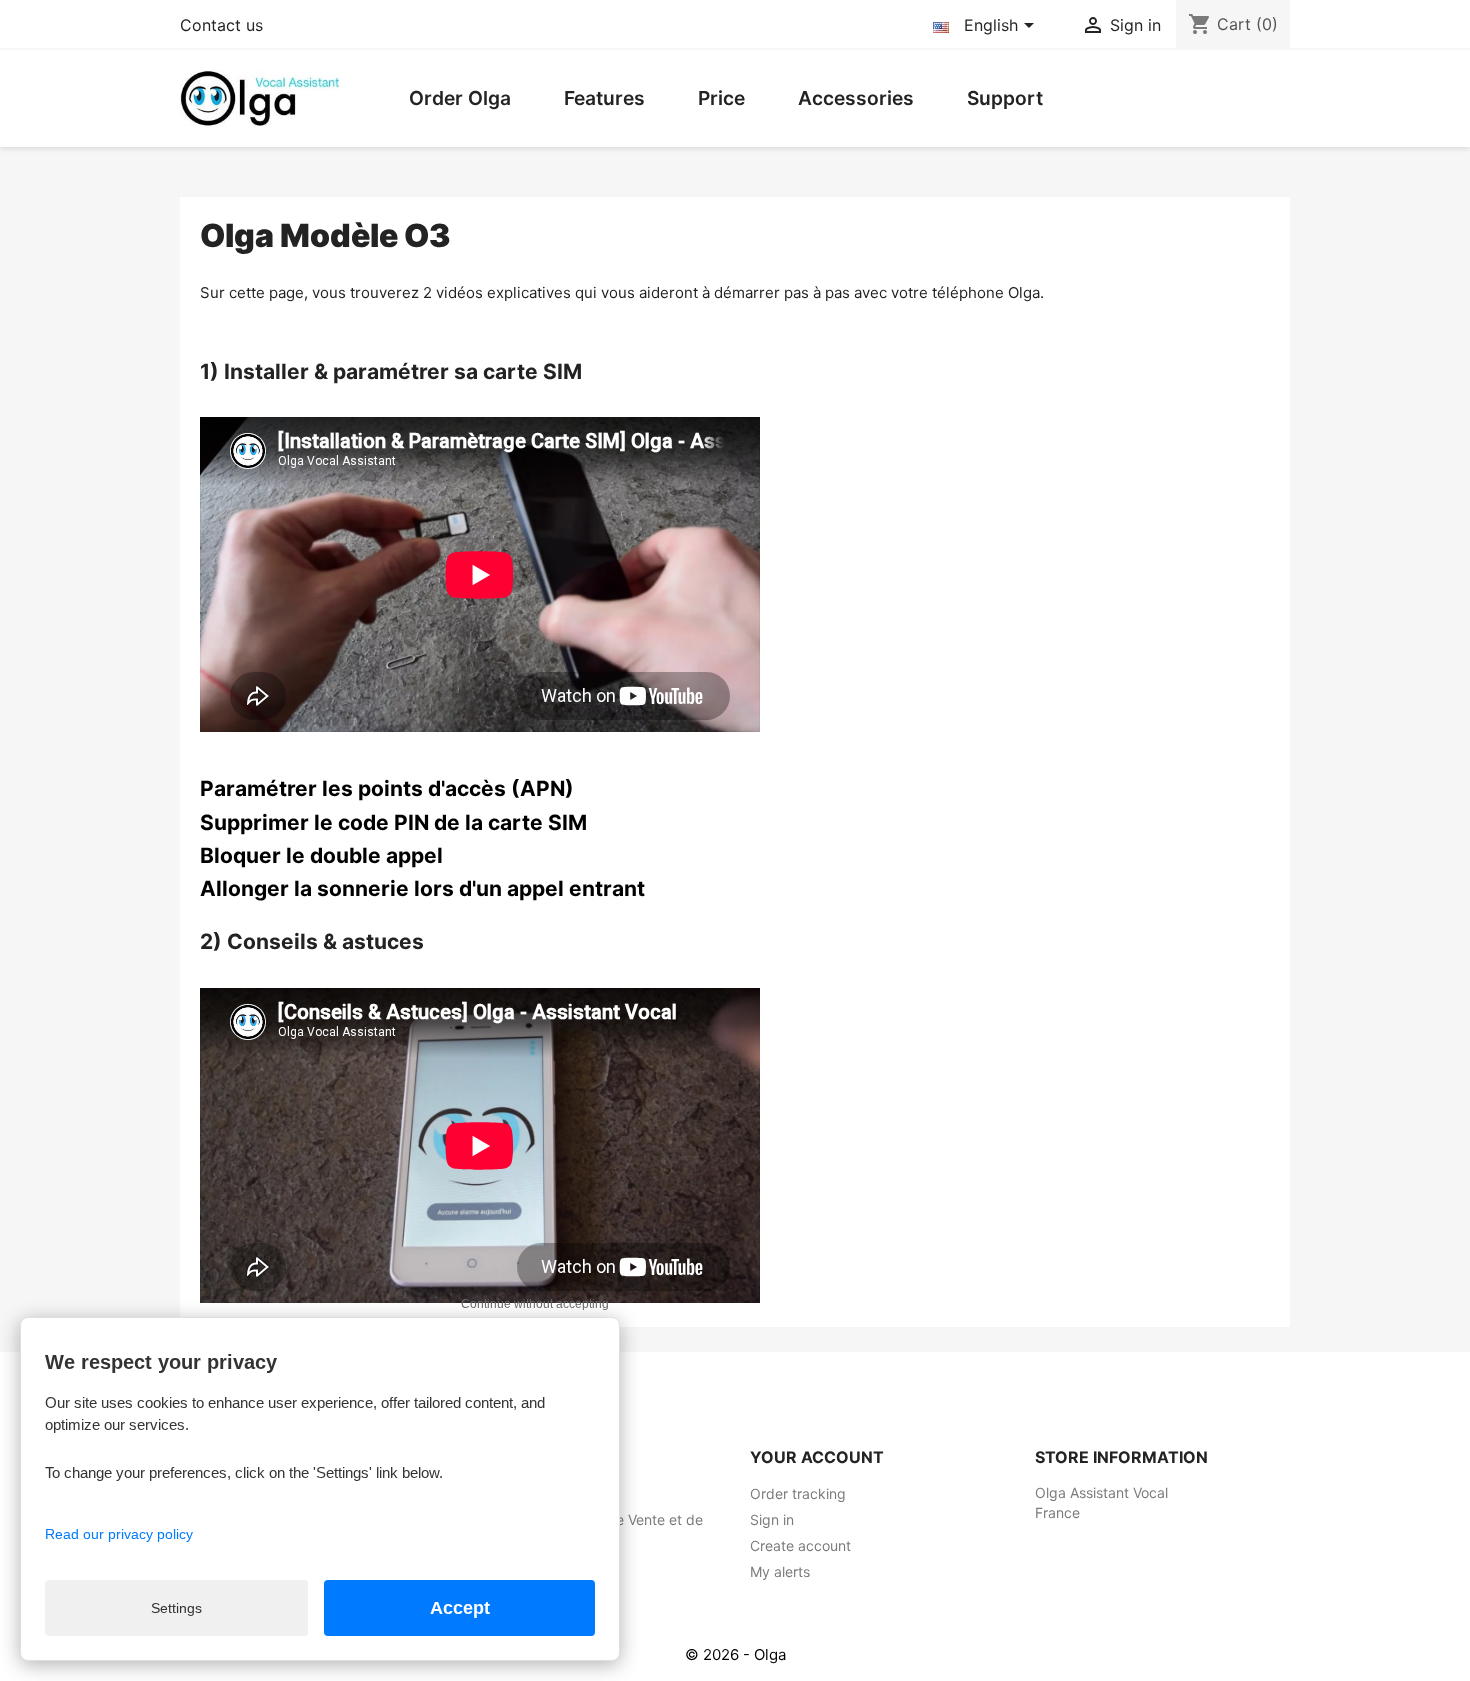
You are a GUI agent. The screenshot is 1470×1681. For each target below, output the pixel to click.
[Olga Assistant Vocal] (260, 97)
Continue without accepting (535, 1304)
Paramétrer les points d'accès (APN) (387, 788)
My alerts (780, 1571)
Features (604, 98)
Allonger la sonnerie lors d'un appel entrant (422, 888)
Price (721, 98)
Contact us (221, 25)
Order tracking (798, 1493)
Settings (176, 1608)
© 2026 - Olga (735, 1654)
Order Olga (460, 98)
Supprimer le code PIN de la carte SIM (393, 822)
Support (1005, 98)
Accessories (856, 98)
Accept (460, 1608)
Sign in (772, 1519)
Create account (800, 1545)
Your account (817, 1457)
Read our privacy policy (119, 1534)
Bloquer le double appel (321, 855)
